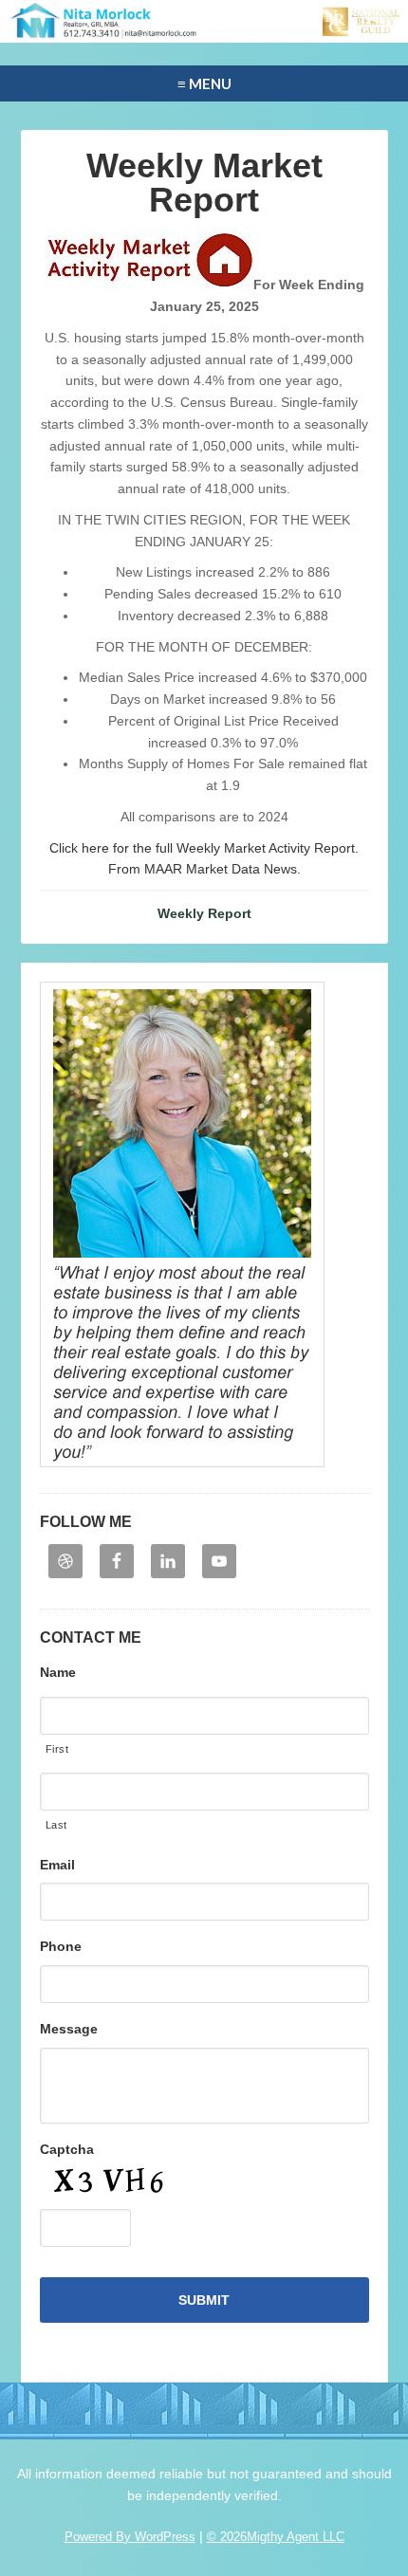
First (57, 1749)
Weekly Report (204, 913)
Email (57, 1865)
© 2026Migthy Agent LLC (276, 2537)
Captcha (67, 2149)
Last (57, 1825)
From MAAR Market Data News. (204, 869)
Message (69, 2029)
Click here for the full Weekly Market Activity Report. (204, 848)
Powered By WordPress (130, 2537)
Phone (61, 1946)
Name (58, 1672)
